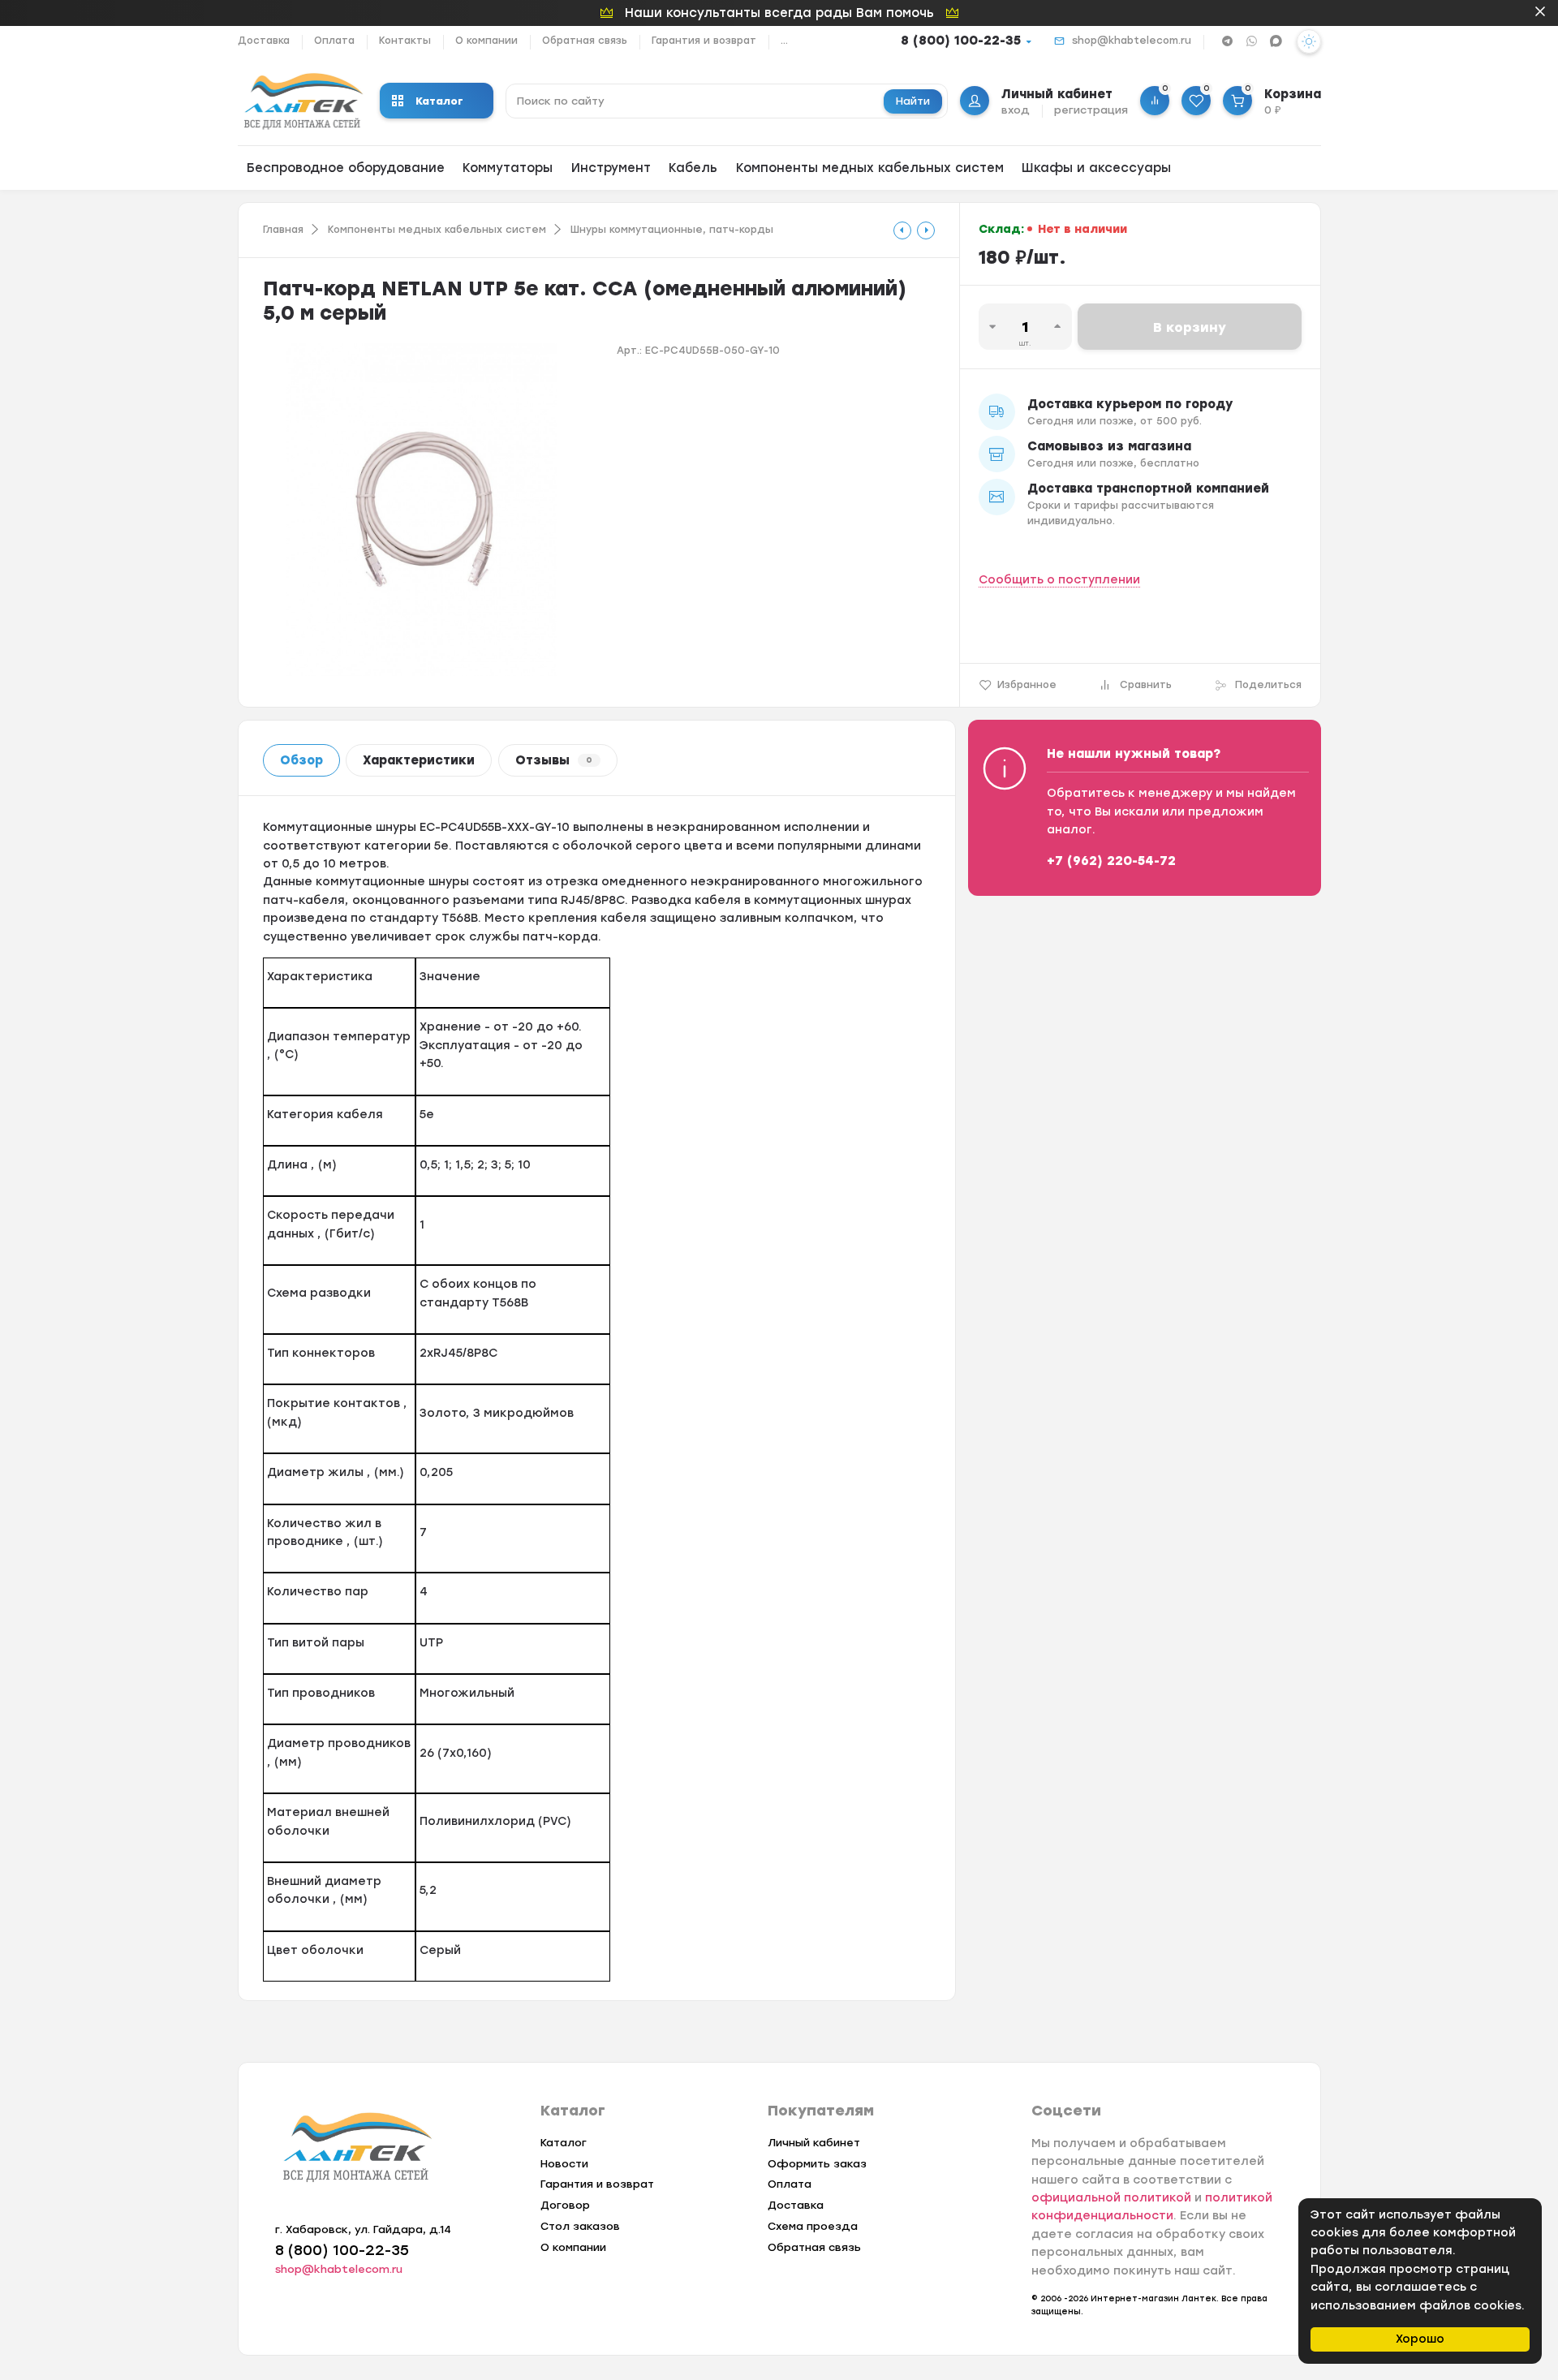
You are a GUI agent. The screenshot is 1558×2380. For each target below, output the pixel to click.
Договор (565, 2205)
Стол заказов (580, 2226)
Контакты (405, 41)
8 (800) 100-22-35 (961, 41)
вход (1016, 110)
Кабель (693, 168)
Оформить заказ (817, 2164)
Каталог (439, 101)
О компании (486, 41)
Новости (564, 2164)
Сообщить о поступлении (1059, 580)
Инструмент (611, 168)
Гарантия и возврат (704, 41)
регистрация (1091, 110)
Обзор (301, 760)
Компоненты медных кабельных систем (870, 168)
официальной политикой (1111, 2198)
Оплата (334, 41)
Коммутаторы (508, 168)
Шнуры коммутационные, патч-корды (672, 230)
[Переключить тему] (1309, 41)
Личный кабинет (814, 2143)
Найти (913, 101)
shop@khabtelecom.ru (1132, 41)
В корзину (1190, 327)
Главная (283, 230)
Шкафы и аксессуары (1096, 168)
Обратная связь (585, 41)
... (784, 41)
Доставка (264, 41)
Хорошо (1420, 2339)
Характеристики (419, 760)
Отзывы (554, 760)
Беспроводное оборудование (346, 168)
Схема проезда (813, 2226)
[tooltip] (902, 230)
